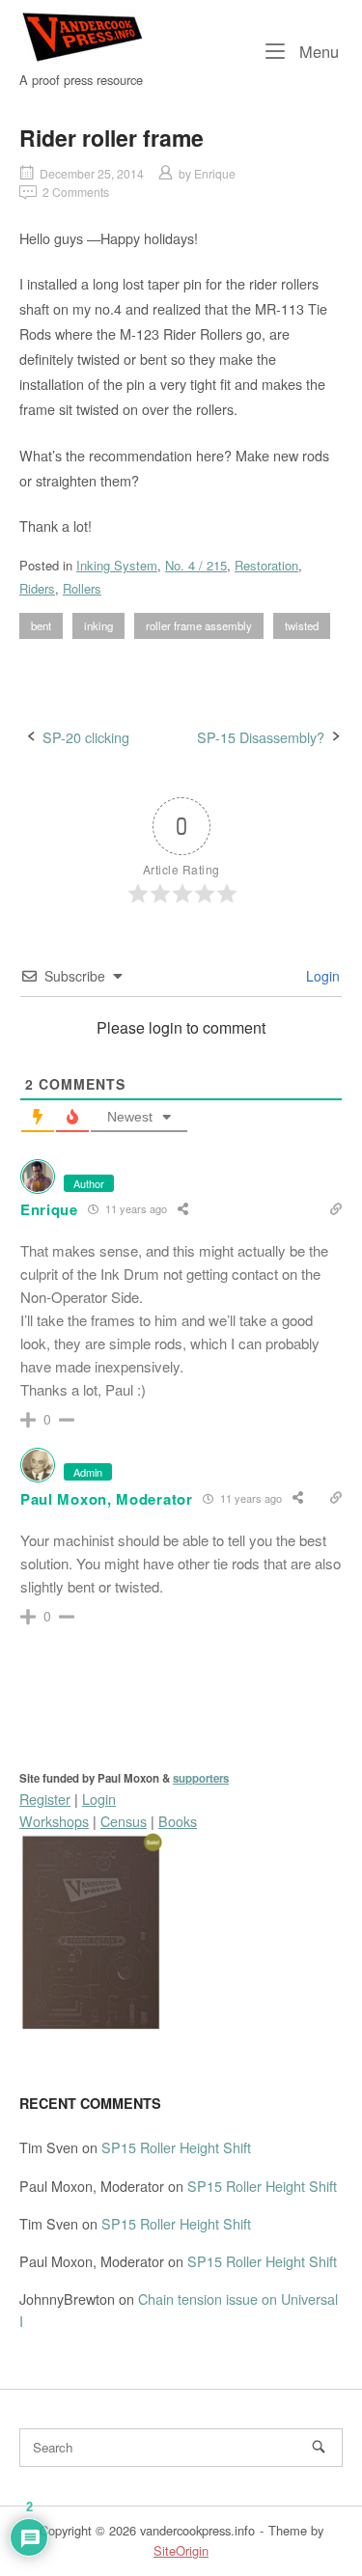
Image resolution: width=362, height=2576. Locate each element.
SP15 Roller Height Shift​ (176, 2147)
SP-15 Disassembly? (261, 737)
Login (321, 976)
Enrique (215, 173)
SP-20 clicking (86, 737)
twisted (302, 625)
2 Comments (76, 192)
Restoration (266, 565)
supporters (201, 1778)
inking (98, 625)
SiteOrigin (181, 2550)
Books (178, 1821)
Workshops (54, 1821)
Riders (37, 588)
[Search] (319, 2447)
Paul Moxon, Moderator (107, 1499)
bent (41, 625)
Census (124, 1821)
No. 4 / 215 (196, 565)
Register (45, 1799)
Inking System (117, 565)
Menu (317, 51)
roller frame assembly (199, 625)
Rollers (82, 588)
